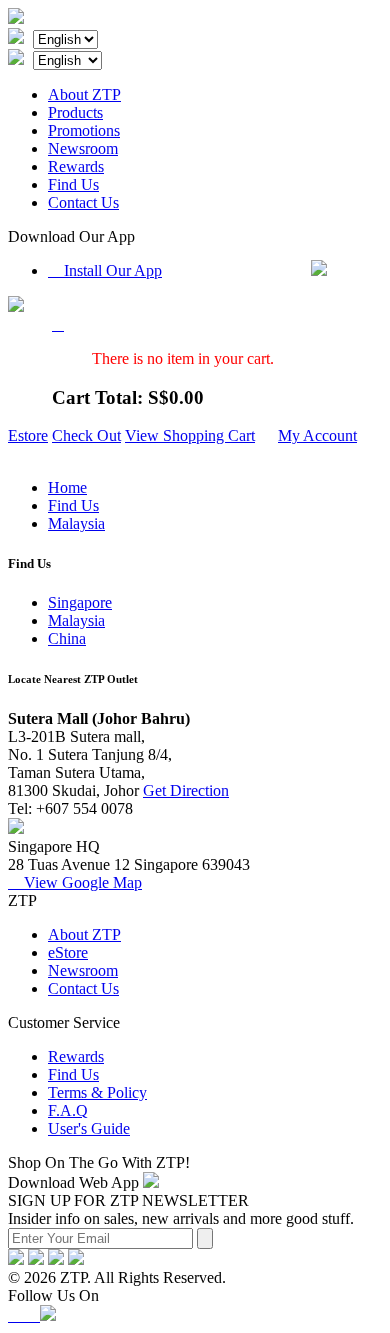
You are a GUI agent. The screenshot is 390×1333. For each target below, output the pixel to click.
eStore (68, 952)
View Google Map (75, 882)
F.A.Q (68, 1110)
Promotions (84, 130)
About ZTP (84, 94)
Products (75, 112)
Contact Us (83, 202)
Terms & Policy (97, 1092)
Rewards (76, 166)
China (67, 638)
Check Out (86, 435)
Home (67, 487)
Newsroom (83, 148)
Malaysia (76, 523)
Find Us (73, 184)
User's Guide (89, 1128)
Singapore (80, 602)
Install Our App (105, 270)
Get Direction (186, 790)
